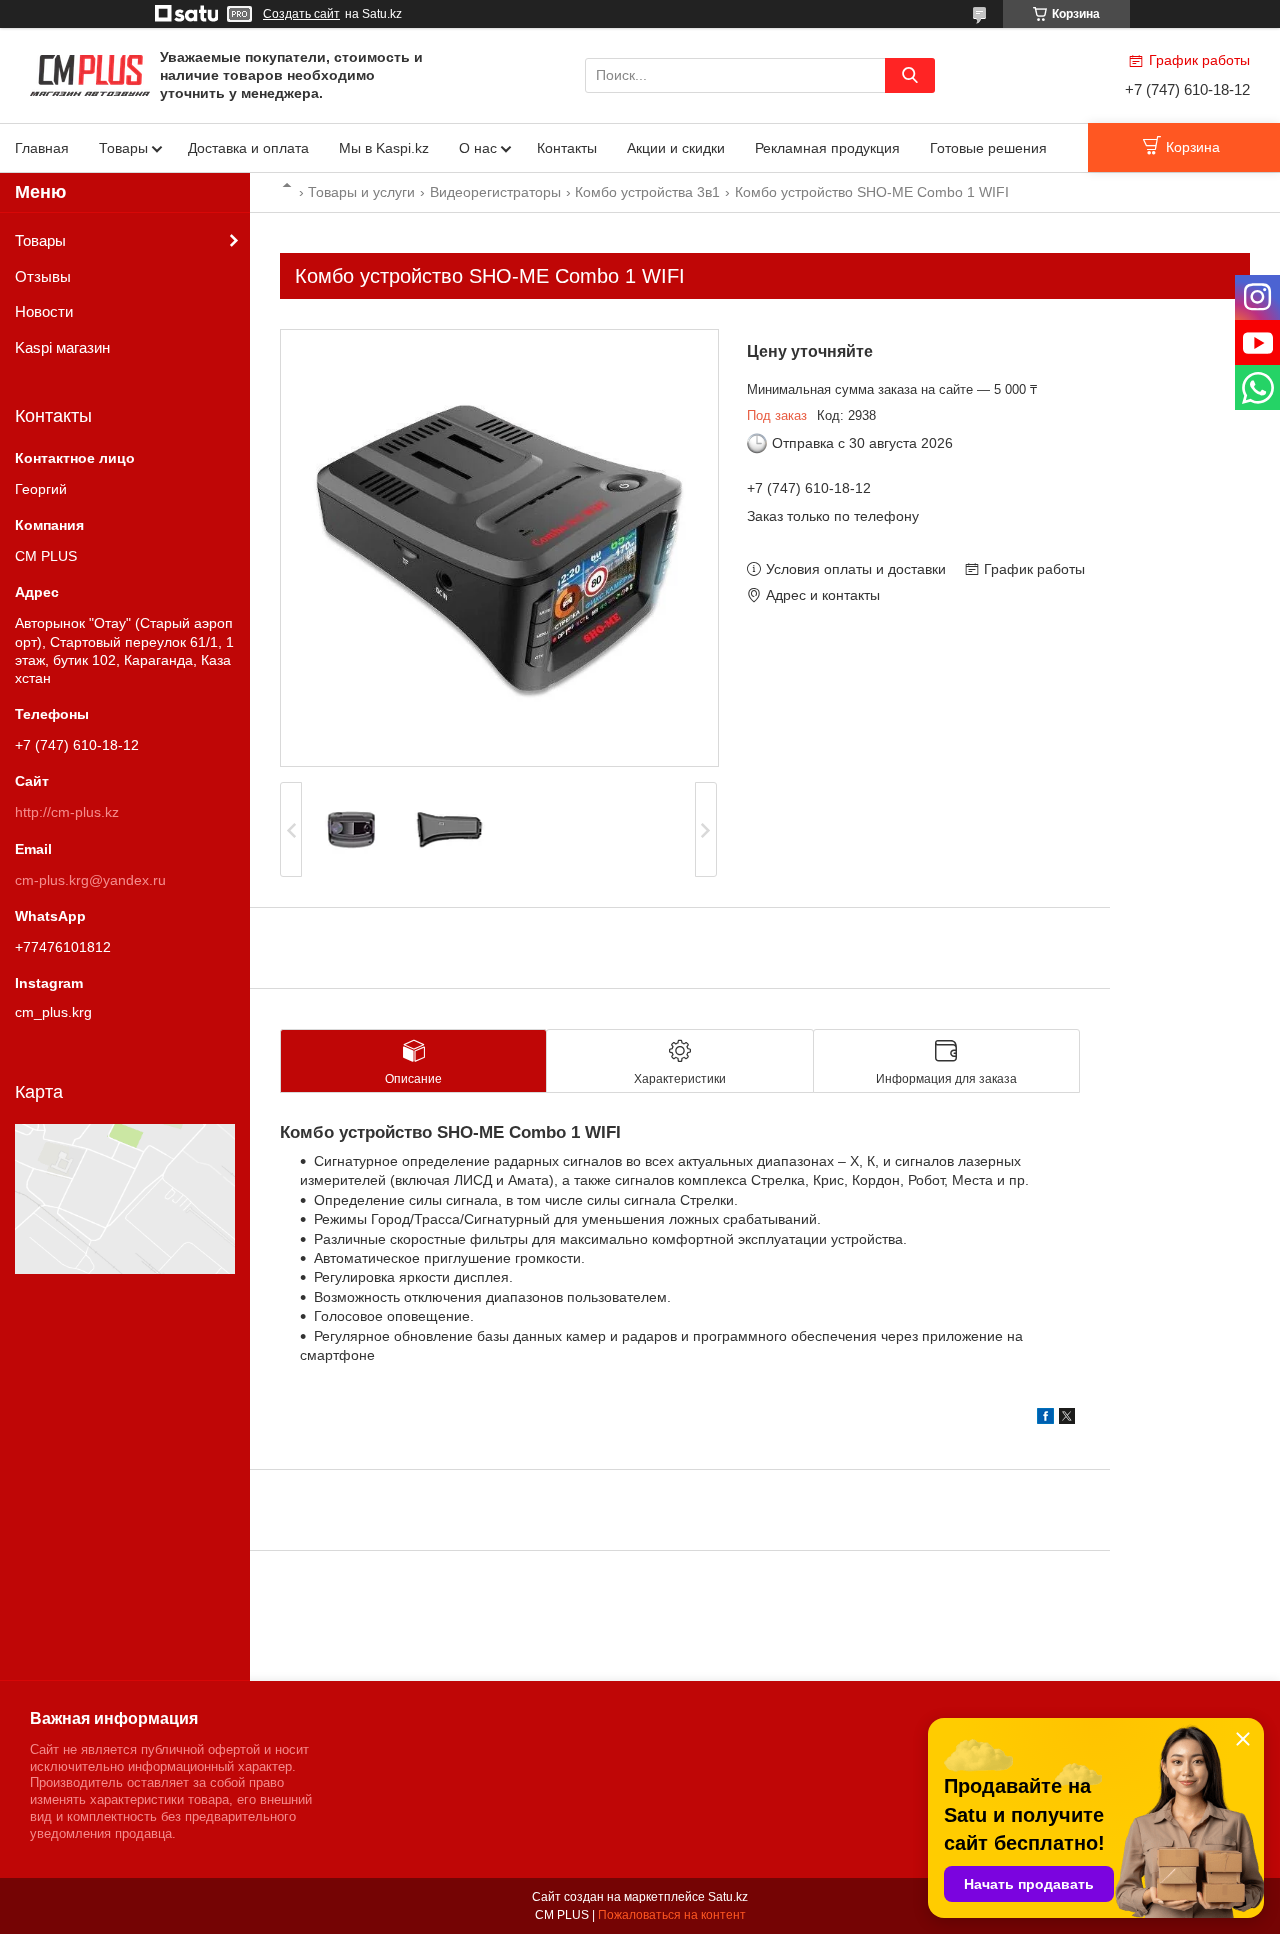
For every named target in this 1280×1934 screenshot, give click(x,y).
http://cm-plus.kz (67, 812)
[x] (1067, 1419)
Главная (42, 148)
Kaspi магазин (62, 347)
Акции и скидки (676, 148)
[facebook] (1045, 1419)
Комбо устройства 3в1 (647, 192)
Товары (123, 148)
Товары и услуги (361, 192)
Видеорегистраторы (495, 192)
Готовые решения (988, 148)
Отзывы (43, 276)
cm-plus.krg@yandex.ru (90, 880)
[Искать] (910, 75)
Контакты (567, 148)
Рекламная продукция (827, 148)
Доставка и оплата (248, 148)
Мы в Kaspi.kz (384, 148)
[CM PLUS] (90, 74)
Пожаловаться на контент (672, 1915)
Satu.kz (728, 1897)
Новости (44, 311)
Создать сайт (301, 14)
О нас (478, 148)
